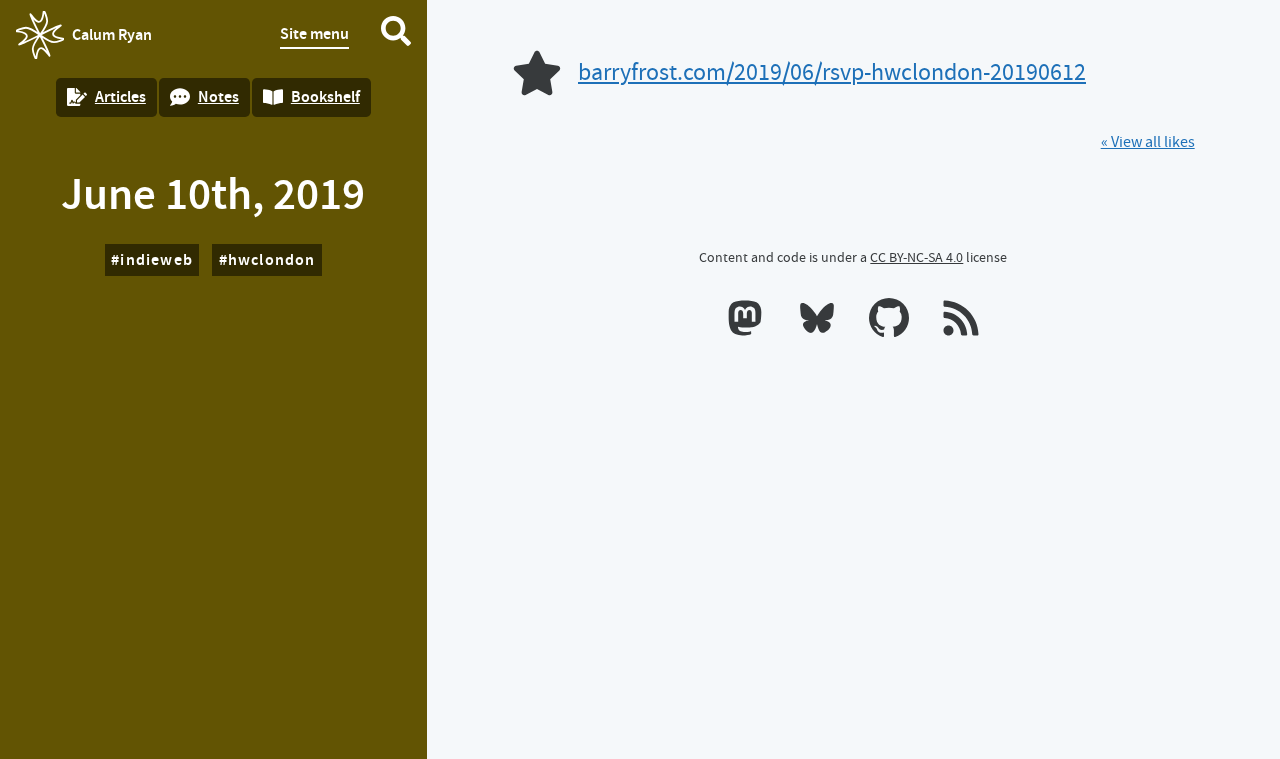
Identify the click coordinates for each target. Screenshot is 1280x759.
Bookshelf (325, 96)
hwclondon (272, 259)
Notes (218, 96)
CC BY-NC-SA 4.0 (916, 257)
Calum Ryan (84, 41)
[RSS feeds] (961, 322)
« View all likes (1148, 142)
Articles (120, 96)
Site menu (314, 33)
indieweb (156, 259)
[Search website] (396, 35)
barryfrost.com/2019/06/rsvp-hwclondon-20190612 (832, 72)
